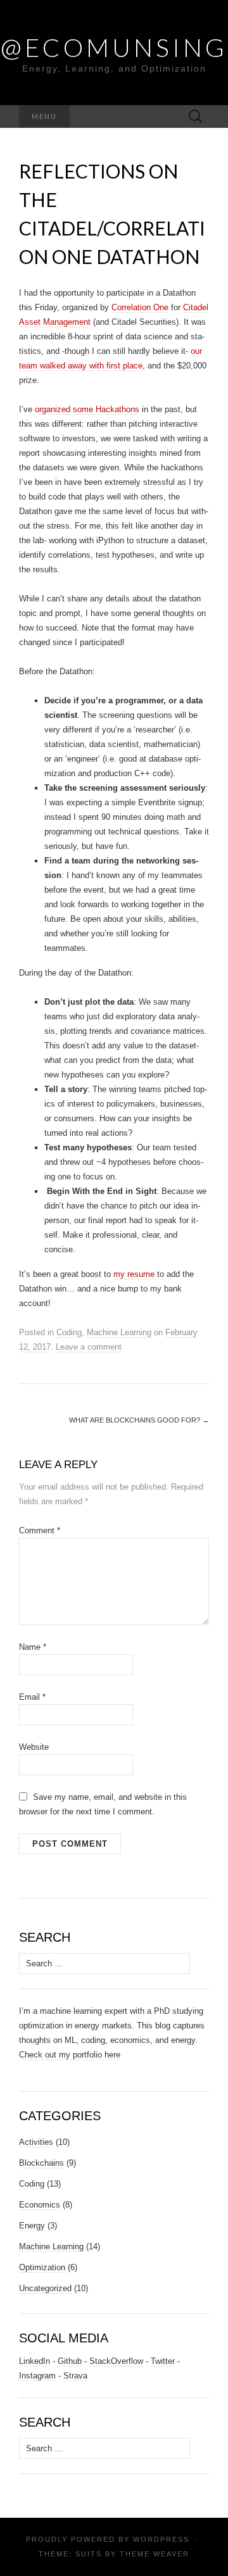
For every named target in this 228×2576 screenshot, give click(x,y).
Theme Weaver (155, 2554)
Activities (36, 2142)
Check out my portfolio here (70, 2055)
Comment (40, 1530)
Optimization (42, 2267)
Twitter (163, 2361)
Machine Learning (119, 1332)
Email (32, 1697)
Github (70, 2361)
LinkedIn (35, 2361)
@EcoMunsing (114, 47)
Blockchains (41, 2163)
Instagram (37, 2376)
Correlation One (140, 307)
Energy (32, 2226)
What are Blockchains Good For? (139, 1420)
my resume (135, 1274)
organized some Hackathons (87, 409)
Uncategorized (45, 2288)
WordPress (161, 2539)
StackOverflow (116, 2361)
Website (34, 1747)
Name (33, 1647)
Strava (75, 2376)
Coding (69, 1332)
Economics (40, 2205)
